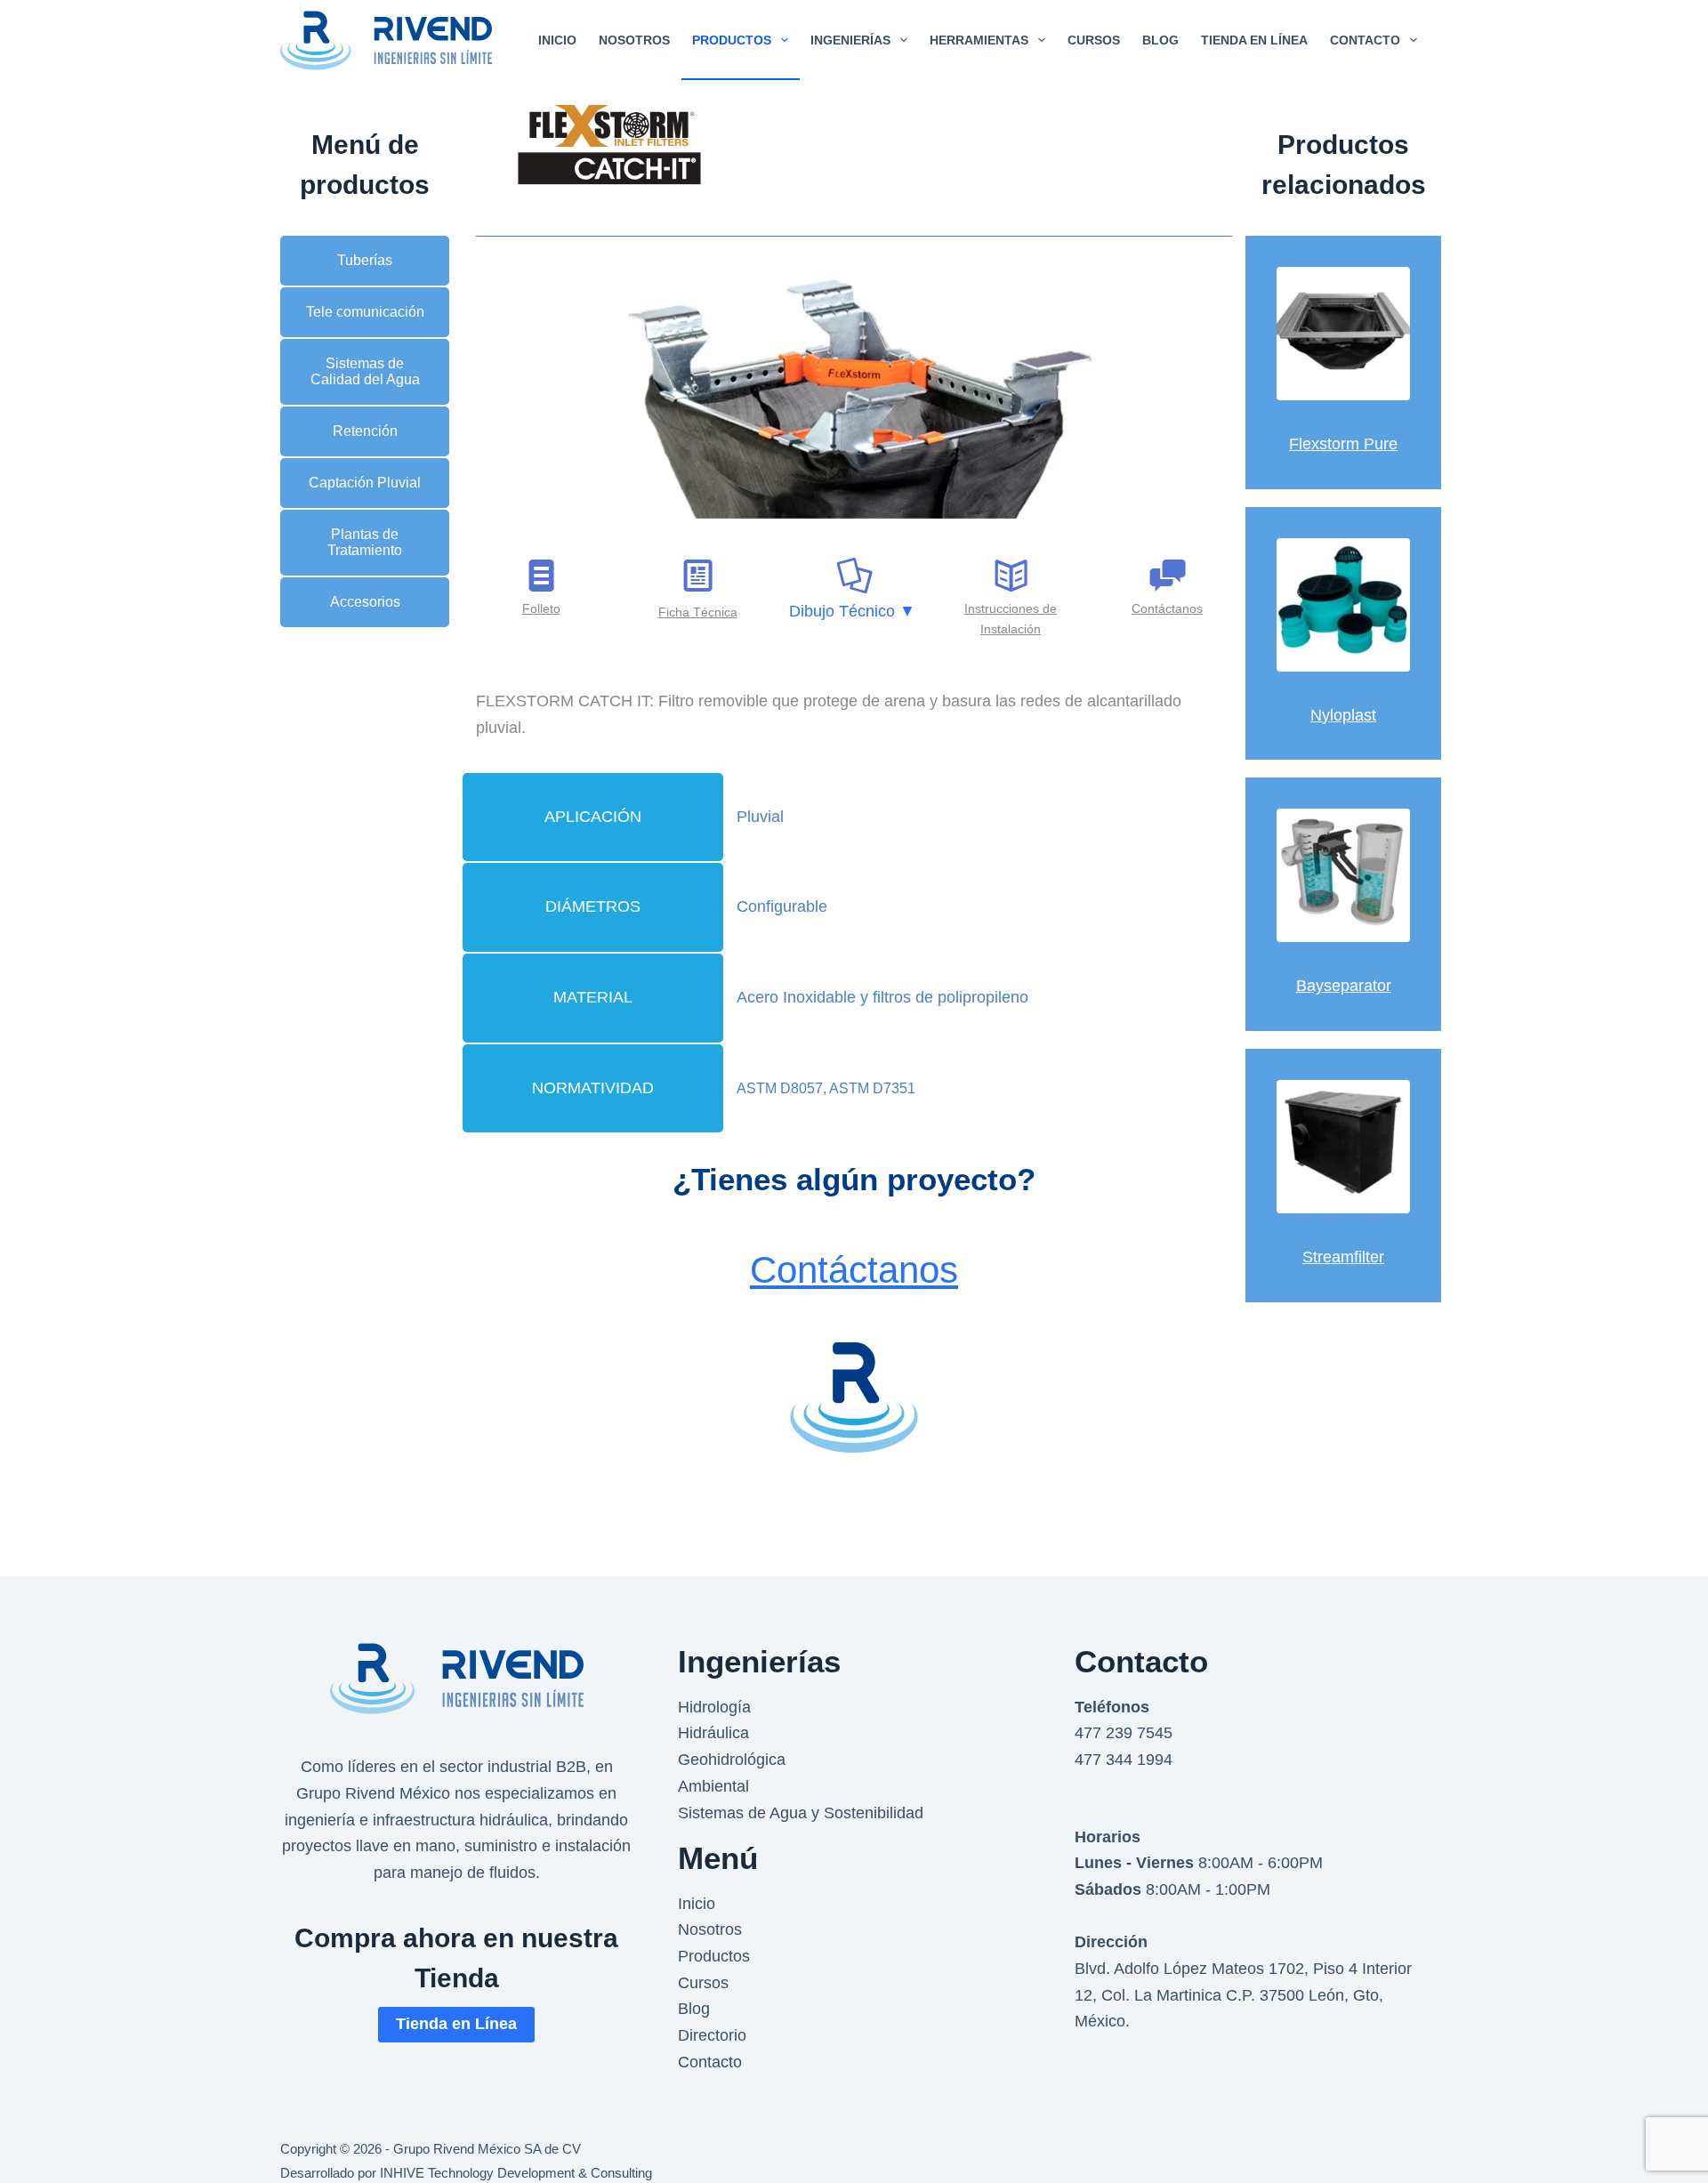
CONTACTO (1365, 40)
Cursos (703, 1983)
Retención (365, 431)
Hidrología (714, 1707)
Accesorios (365, 602)
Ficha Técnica (698, 612)
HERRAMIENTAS (979, 40)
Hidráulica (713, 1733)
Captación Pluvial (365, 483)
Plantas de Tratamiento (365, 542)
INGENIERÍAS (850, 40)
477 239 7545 (1124, 1733)
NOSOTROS (634, 40)
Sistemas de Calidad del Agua (365, 371)
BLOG (1160, 40)
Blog (694, 2009)
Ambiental (713, 1786)
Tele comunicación (365, 312)
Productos (714, 1956)
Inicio (697, 1904)
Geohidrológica (732, 1760)
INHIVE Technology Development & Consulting (516, 2173)
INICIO (557, 40)
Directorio (712, 2035)
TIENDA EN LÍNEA (1254, 40)
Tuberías (365, 260)
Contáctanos (854, 1270)
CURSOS (1094, 40)
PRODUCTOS (732, 40)
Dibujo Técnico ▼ (852, 611)
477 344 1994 (1124, 1760)
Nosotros (710, 1929)
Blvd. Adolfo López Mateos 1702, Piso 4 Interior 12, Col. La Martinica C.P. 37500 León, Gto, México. (1243, 1995)
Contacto (710, 2062)
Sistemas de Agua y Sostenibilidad (801, 1813)
